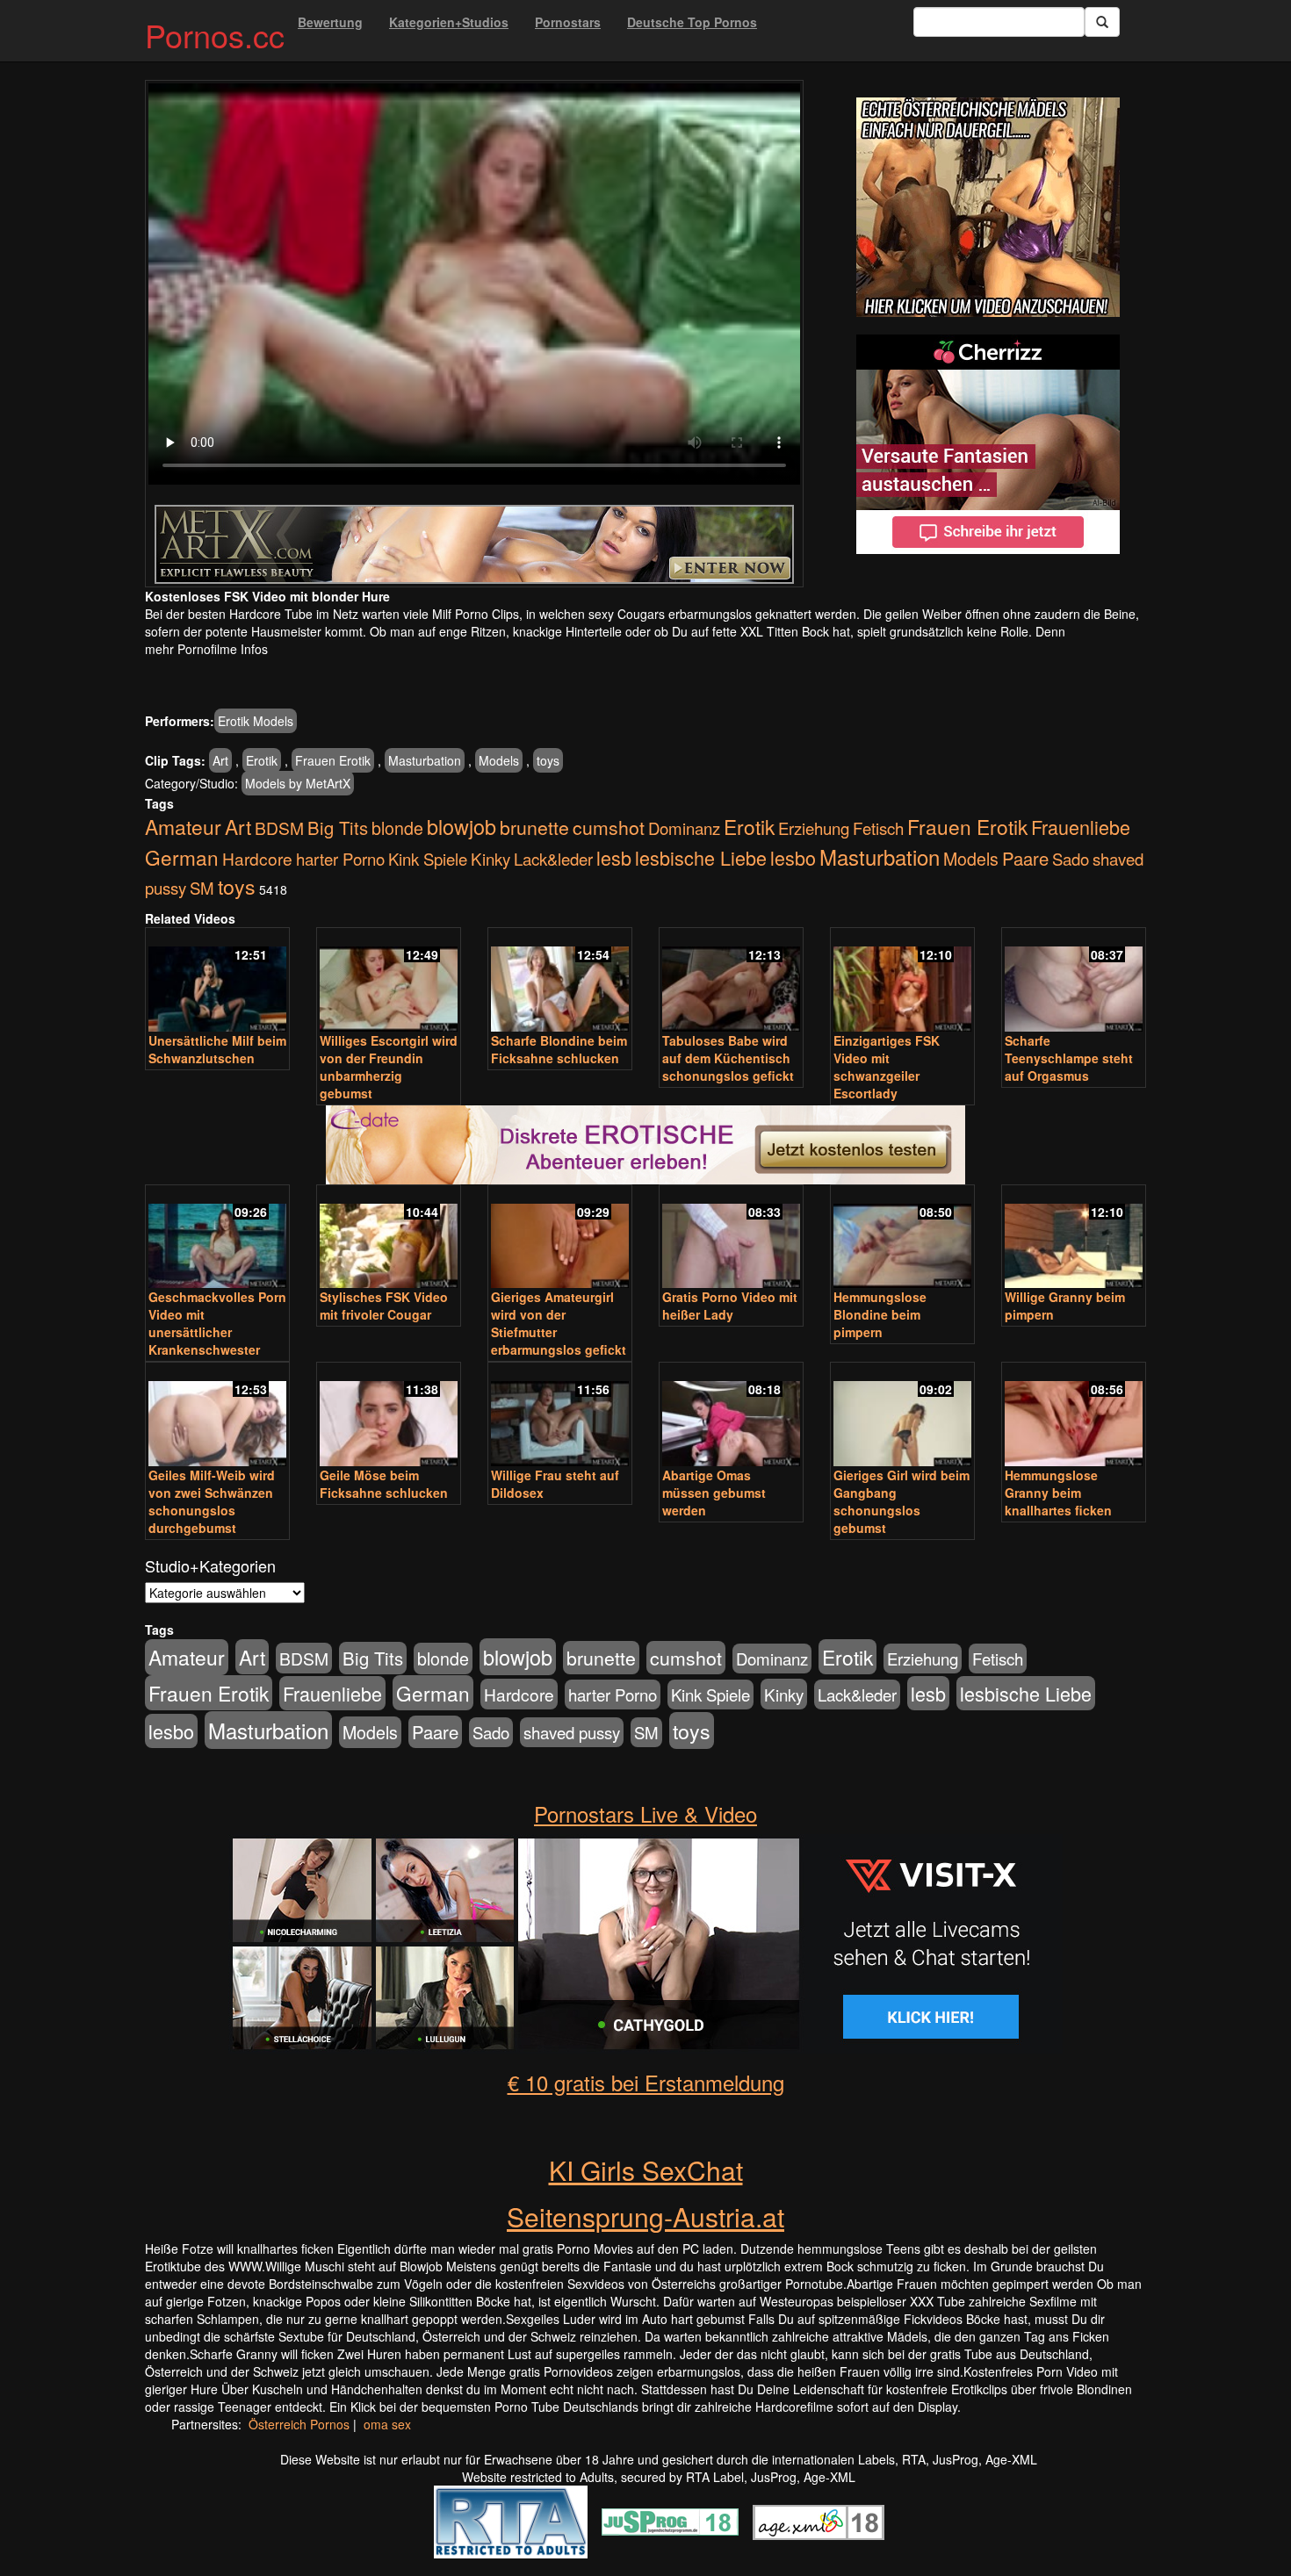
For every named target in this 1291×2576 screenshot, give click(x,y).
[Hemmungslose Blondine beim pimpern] (902, 1238)
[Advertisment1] (988, 207)
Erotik (262, 760)
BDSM (279, 827)
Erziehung (814, 828)
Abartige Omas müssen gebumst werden (714, 1493)
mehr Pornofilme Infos (206, 649)
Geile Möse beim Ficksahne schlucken (384, 1484)
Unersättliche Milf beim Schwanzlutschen (217, 1049)
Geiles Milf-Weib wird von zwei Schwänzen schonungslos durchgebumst (212, 1501)
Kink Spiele (428, 859)
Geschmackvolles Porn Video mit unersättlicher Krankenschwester (217, 1323)
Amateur (183, 827)
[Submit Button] (1102, 22)
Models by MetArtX (298, 783)
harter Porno (340, 859)
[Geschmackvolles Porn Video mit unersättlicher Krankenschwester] (217, 1238)
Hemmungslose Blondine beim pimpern (880, 1314)
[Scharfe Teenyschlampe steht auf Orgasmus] (1074, 981)
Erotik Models (256, 721)
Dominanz (684, 828)
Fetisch (878, 828)
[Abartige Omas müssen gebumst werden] (731, 1416)
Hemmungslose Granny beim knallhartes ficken (1058, 1493)
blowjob (462, 826)
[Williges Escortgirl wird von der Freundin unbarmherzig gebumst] (389, 981)
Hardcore (257, 858)
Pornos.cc (215, 35)
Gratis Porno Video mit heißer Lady (730, 1306)
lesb (614, 857)
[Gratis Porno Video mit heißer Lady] (731, 1238)
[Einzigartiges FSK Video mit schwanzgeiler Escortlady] (902, 981)
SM (202, 888)
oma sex (387, 2424)
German (182, 857)
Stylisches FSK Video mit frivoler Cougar (384, 1306)
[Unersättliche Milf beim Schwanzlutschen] (217, 981)
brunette (534, 827)
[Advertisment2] (988, 444)
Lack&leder (553, 859)
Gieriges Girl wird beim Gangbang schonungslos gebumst (902, 1501)
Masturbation (425, 760)
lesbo (793, 857)
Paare (1025, 858)
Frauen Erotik (333, 760)
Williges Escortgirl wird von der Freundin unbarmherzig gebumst (389, 1067)
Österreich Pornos (299, 2424)
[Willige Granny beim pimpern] (1074, 1238)
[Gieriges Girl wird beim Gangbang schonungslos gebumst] (902, 1416)
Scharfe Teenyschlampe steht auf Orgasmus (1069, 1058)
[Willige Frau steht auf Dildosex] (560, 1416)
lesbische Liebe (701, 857)
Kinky (490, 858)
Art (220, 760)
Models (499, 760)
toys (548, 760)
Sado (1071, 859)
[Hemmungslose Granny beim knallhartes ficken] (1074, 1416)
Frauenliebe (1081, 827)
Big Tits (338, 827)
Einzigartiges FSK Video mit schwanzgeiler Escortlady (887, 1067)
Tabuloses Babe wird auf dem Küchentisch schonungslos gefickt (728, 1058)
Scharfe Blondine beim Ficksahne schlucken (559, 1049)
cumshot (609, 827)
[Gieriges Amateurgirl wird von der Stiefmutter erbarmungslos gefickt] (560, 1238)
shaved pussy (572, 1732)
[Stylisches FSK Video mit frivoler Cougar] (389, 1238)
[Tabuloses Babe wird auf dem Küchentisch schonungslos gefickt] (731, 981)
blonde (397, 828)
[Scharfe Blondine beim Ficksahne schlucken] (560, 981)
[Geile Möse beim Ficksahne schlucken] (389, 1416)
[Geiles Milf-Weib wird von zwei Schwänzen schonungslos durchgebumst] (217, 1416)
